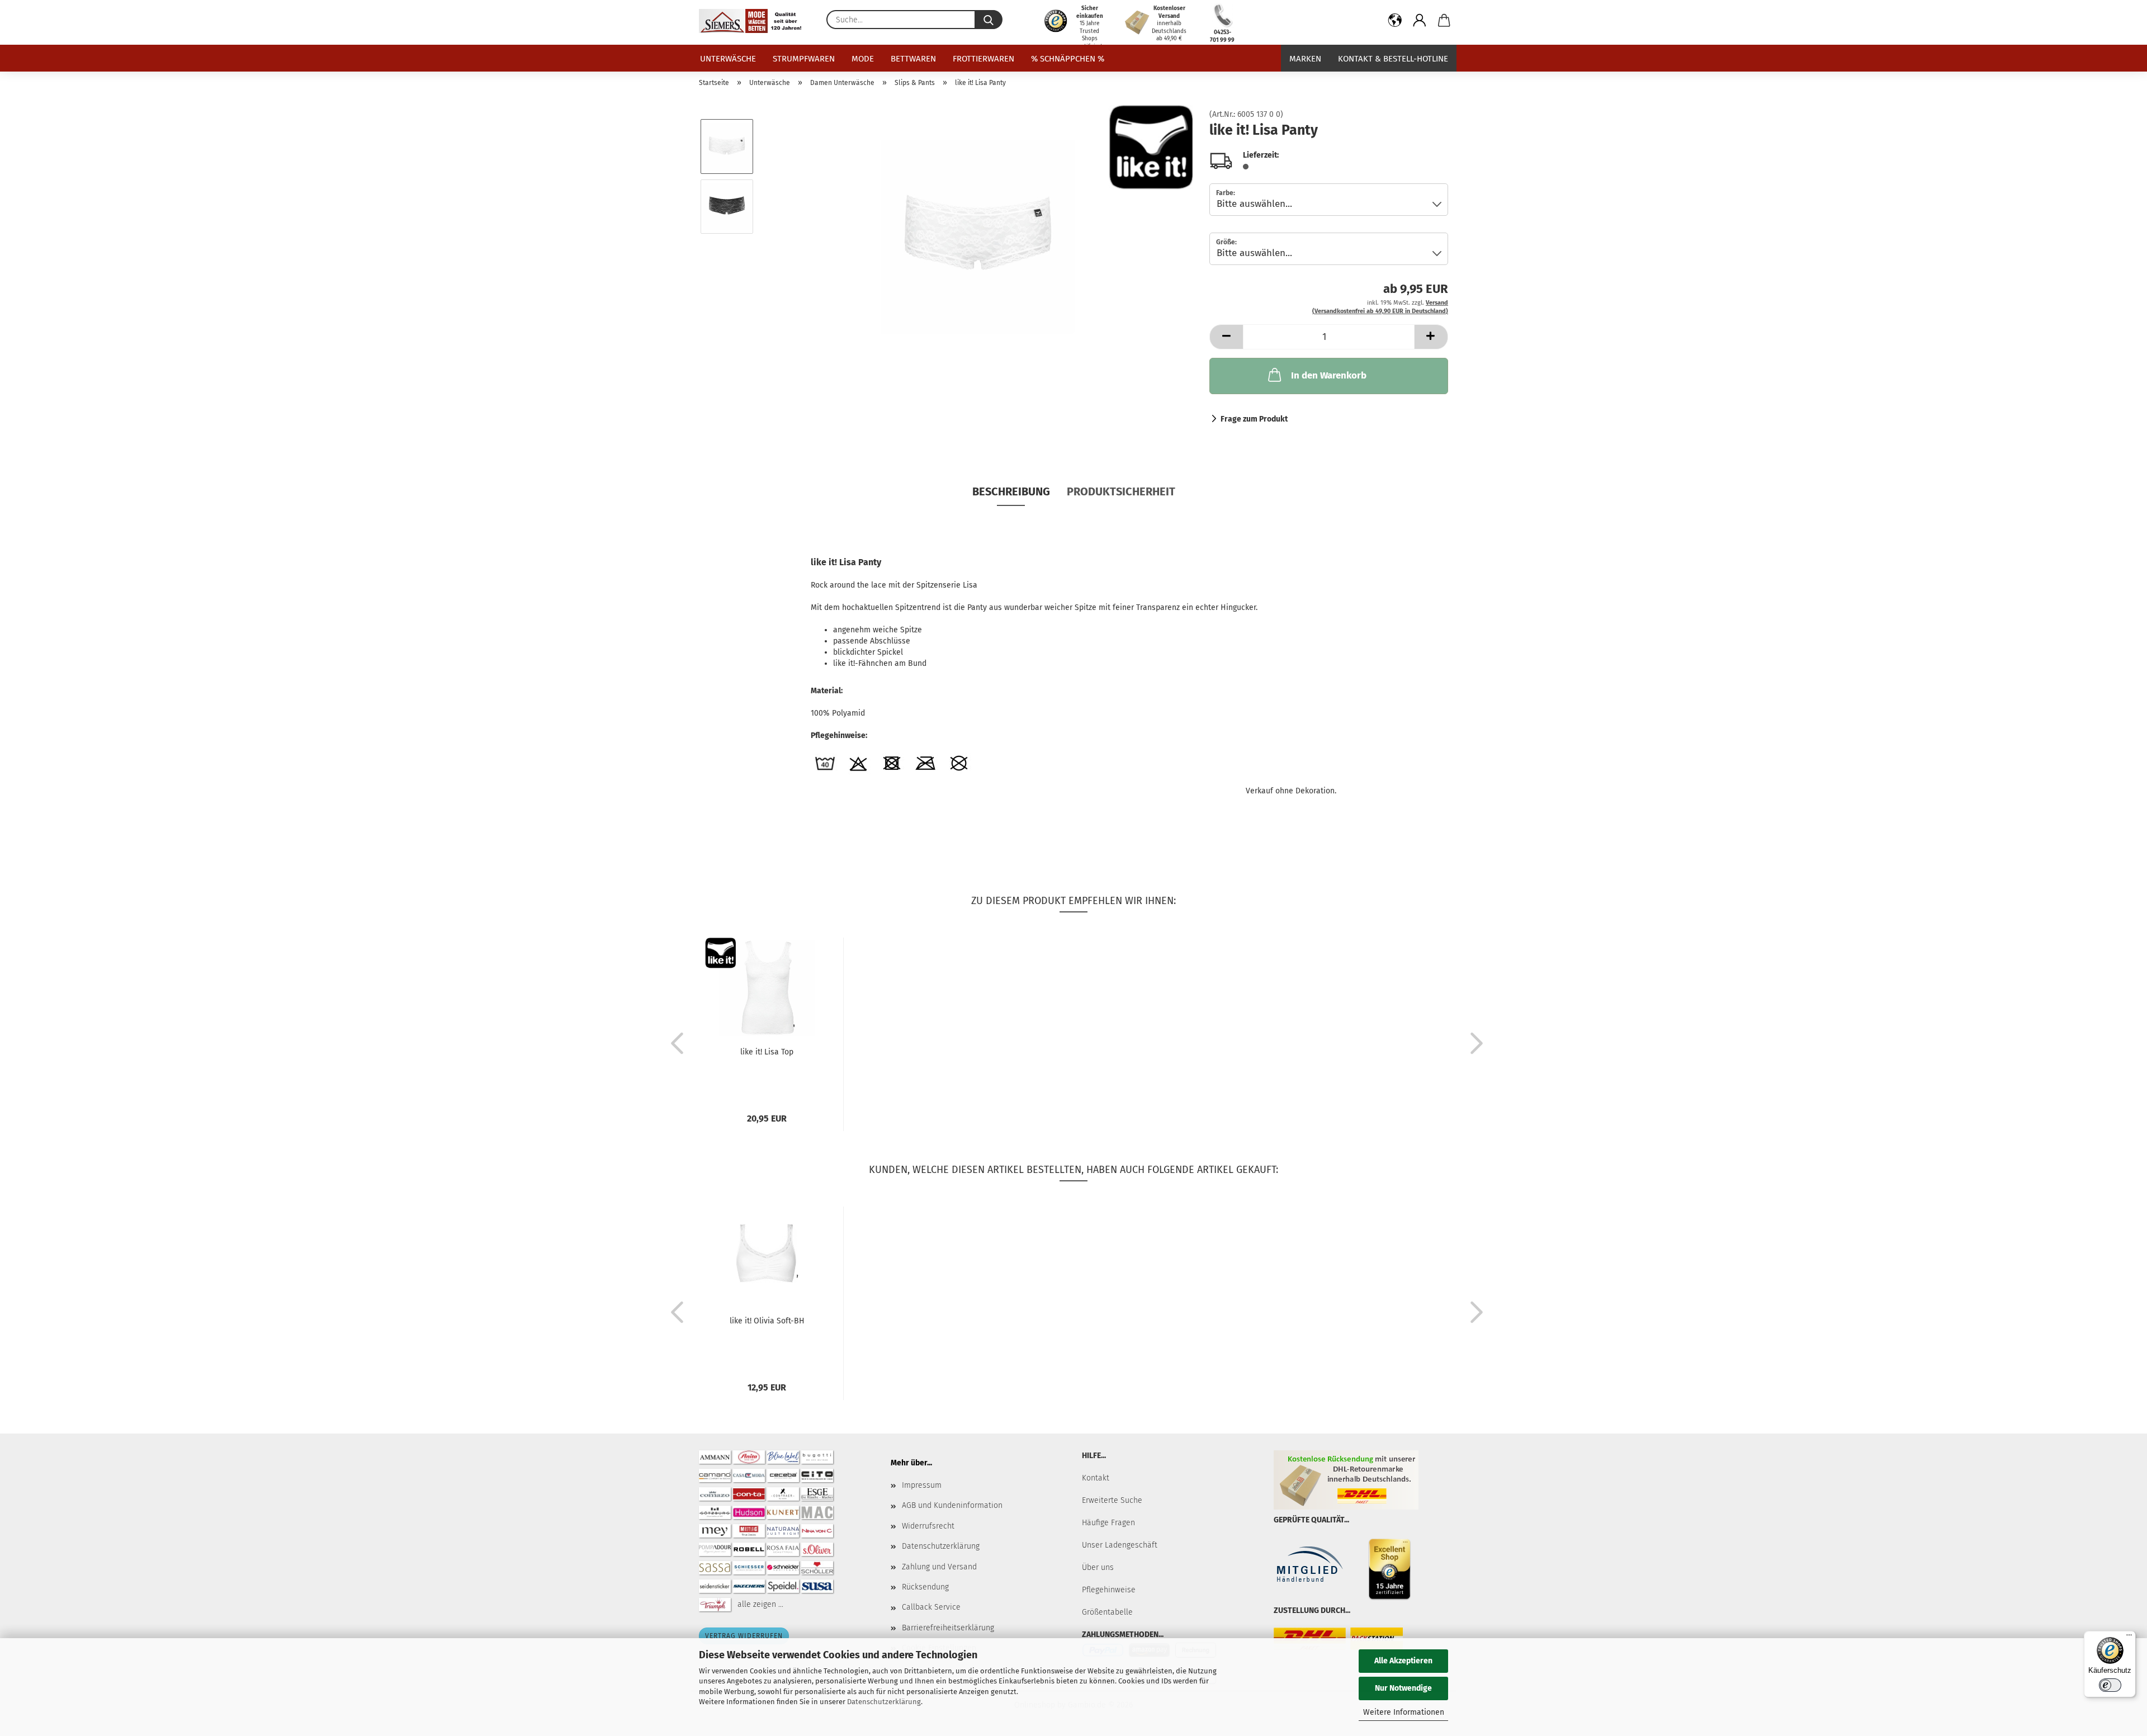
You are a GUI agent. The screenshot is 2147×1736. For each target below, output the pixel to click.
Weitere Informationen (1404, 1712)
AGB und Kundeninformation (952, 1505)
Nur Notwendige (1403, 1688)
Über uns (1098, 1567)
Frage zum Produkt (1254, 419)
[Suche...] (989, 20)
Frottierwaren (983, 59)
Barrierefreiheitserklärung (948, 1628)
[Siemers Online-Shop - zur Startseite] (754, 21)
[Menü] (2129, 1638)
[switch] (2110, 1685)
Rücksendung (925, 1587)
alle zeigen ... (760, 1604)
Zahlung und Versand (939, 1567)
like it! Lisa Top (767, 1052)
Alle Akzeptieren (1403, 1661)
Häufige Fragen (1108, 1523)
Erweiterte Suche (1112, 1500)
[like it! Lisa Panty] (978, 236)
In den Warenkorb (1329, 375)
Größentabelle (1107, 1612)
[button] (1395, 22)
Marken (1305, 59)
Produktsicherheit (1121, 491)
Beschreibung (1011, 491)
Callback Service (931, 1607)
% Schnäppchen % (1068, 59)
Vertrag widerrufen (744, 1636)
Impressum (922, 1485)
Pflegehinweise (1109, 1590)
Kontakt (1096, 1478)
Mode (863, 59)
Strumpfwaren (804, 59)
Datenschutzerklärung (884, 1702)
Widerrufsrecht (928, 1526)
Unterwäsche (728, 59)
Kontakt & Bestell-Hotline (1393, 59)
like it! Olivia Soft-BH (767, 1321)
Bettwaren (913, 59)
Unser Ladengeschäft (1120, 1545)
